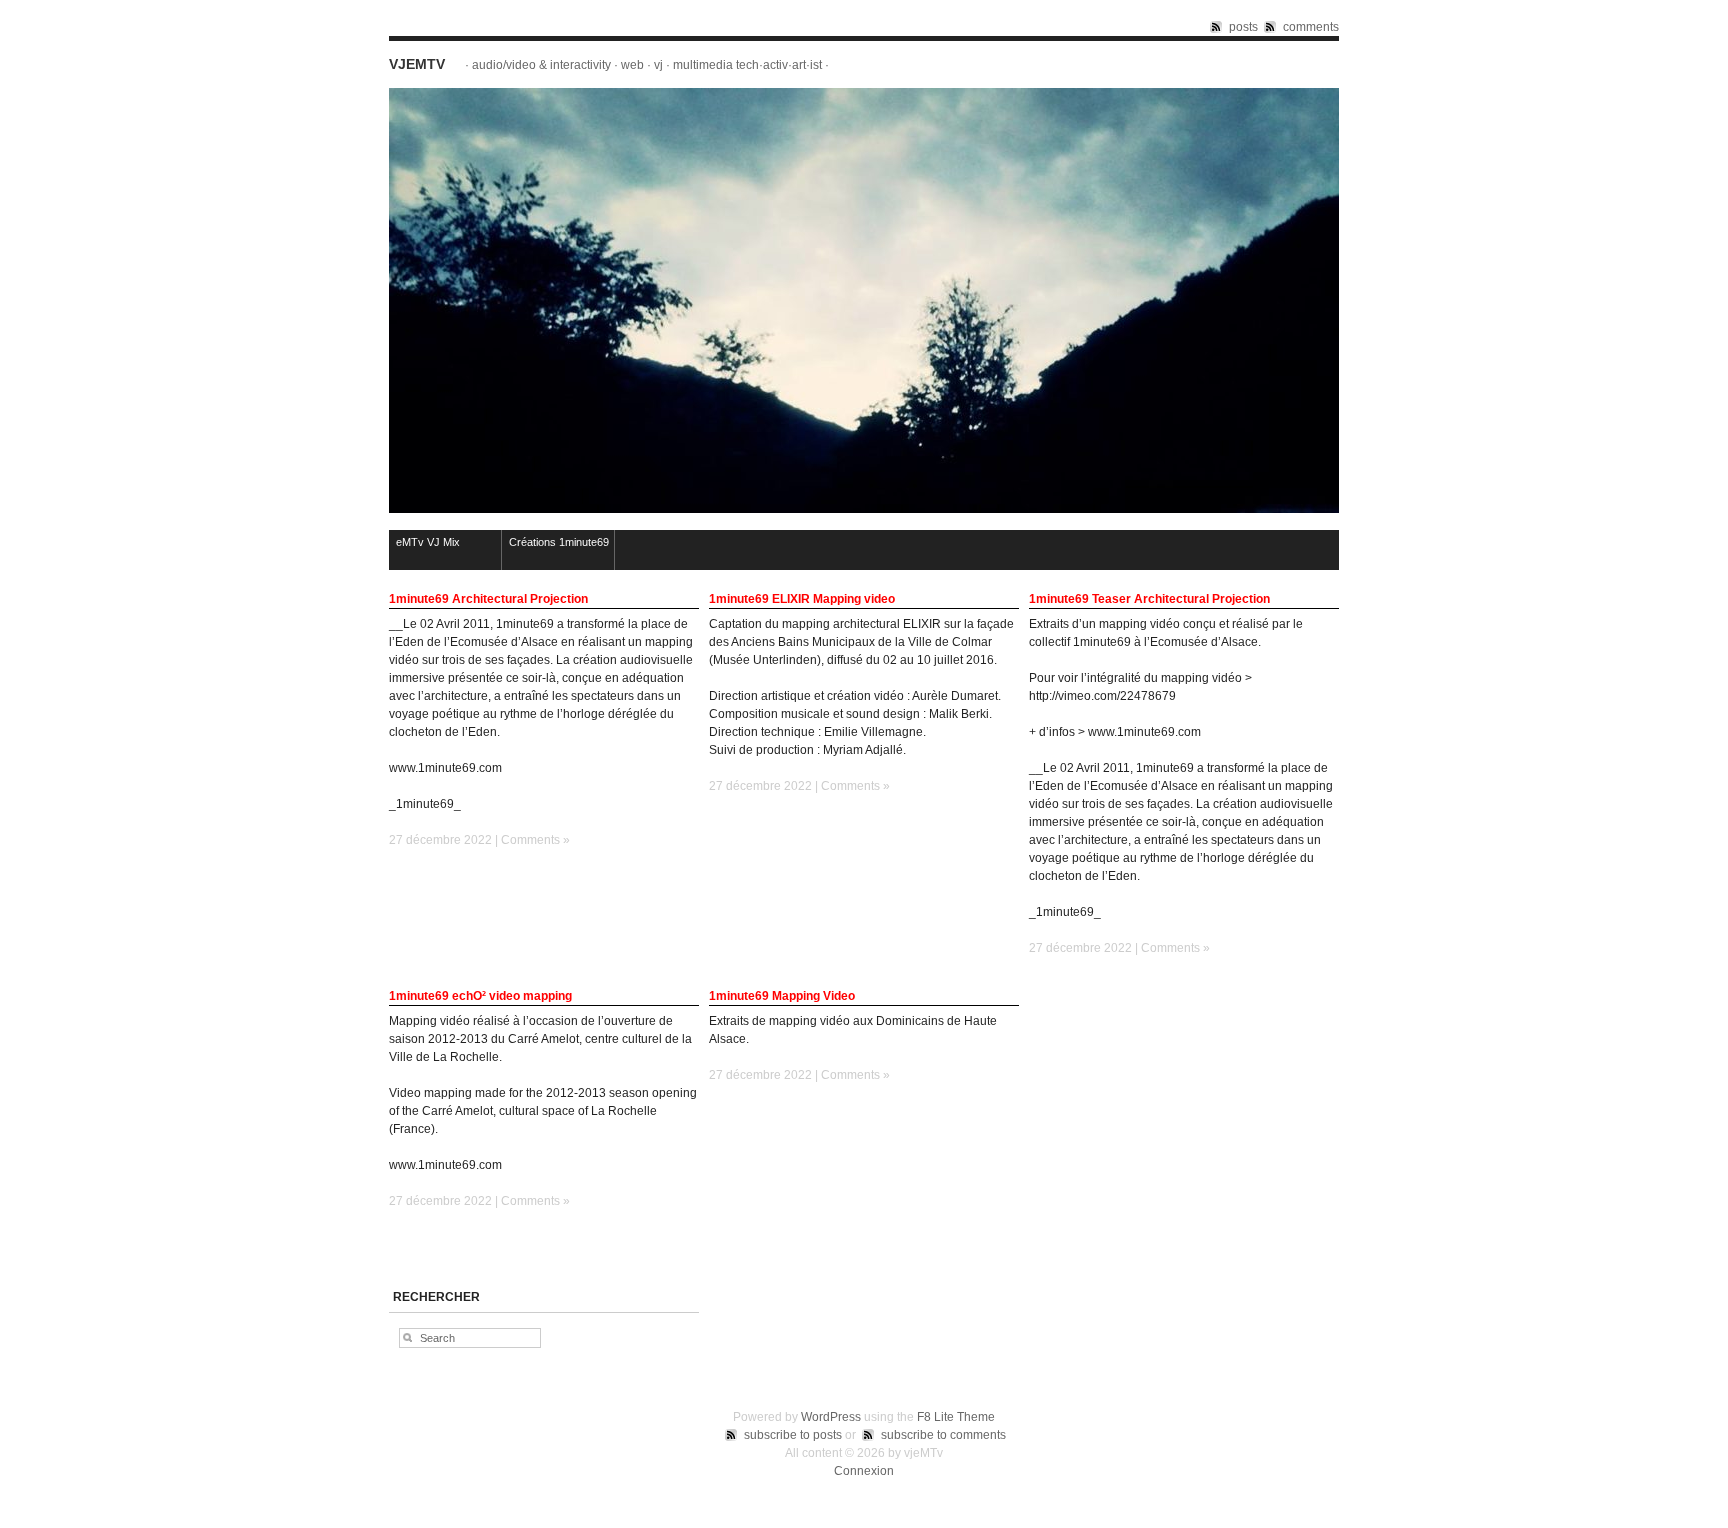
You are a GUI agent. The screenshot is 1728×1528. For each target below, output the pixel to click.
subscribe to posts (793, 1435)
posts (1243, 27)
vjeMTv (417, 64)
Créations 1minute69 (559, 542)
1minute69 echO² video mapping (480, 996)
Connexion (864, 1471)
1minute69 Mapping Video (782, 996)
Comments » (535, 840)
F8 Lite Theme (956, 1417)
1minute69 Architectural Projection (488, 599)
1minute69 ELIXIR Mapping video (802, 599)
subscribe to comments (943, 1435)
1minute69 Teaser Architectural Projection (1149, 599)
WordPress (831, 1417)
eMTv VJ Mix (428, 542)
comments (1311, 27)
